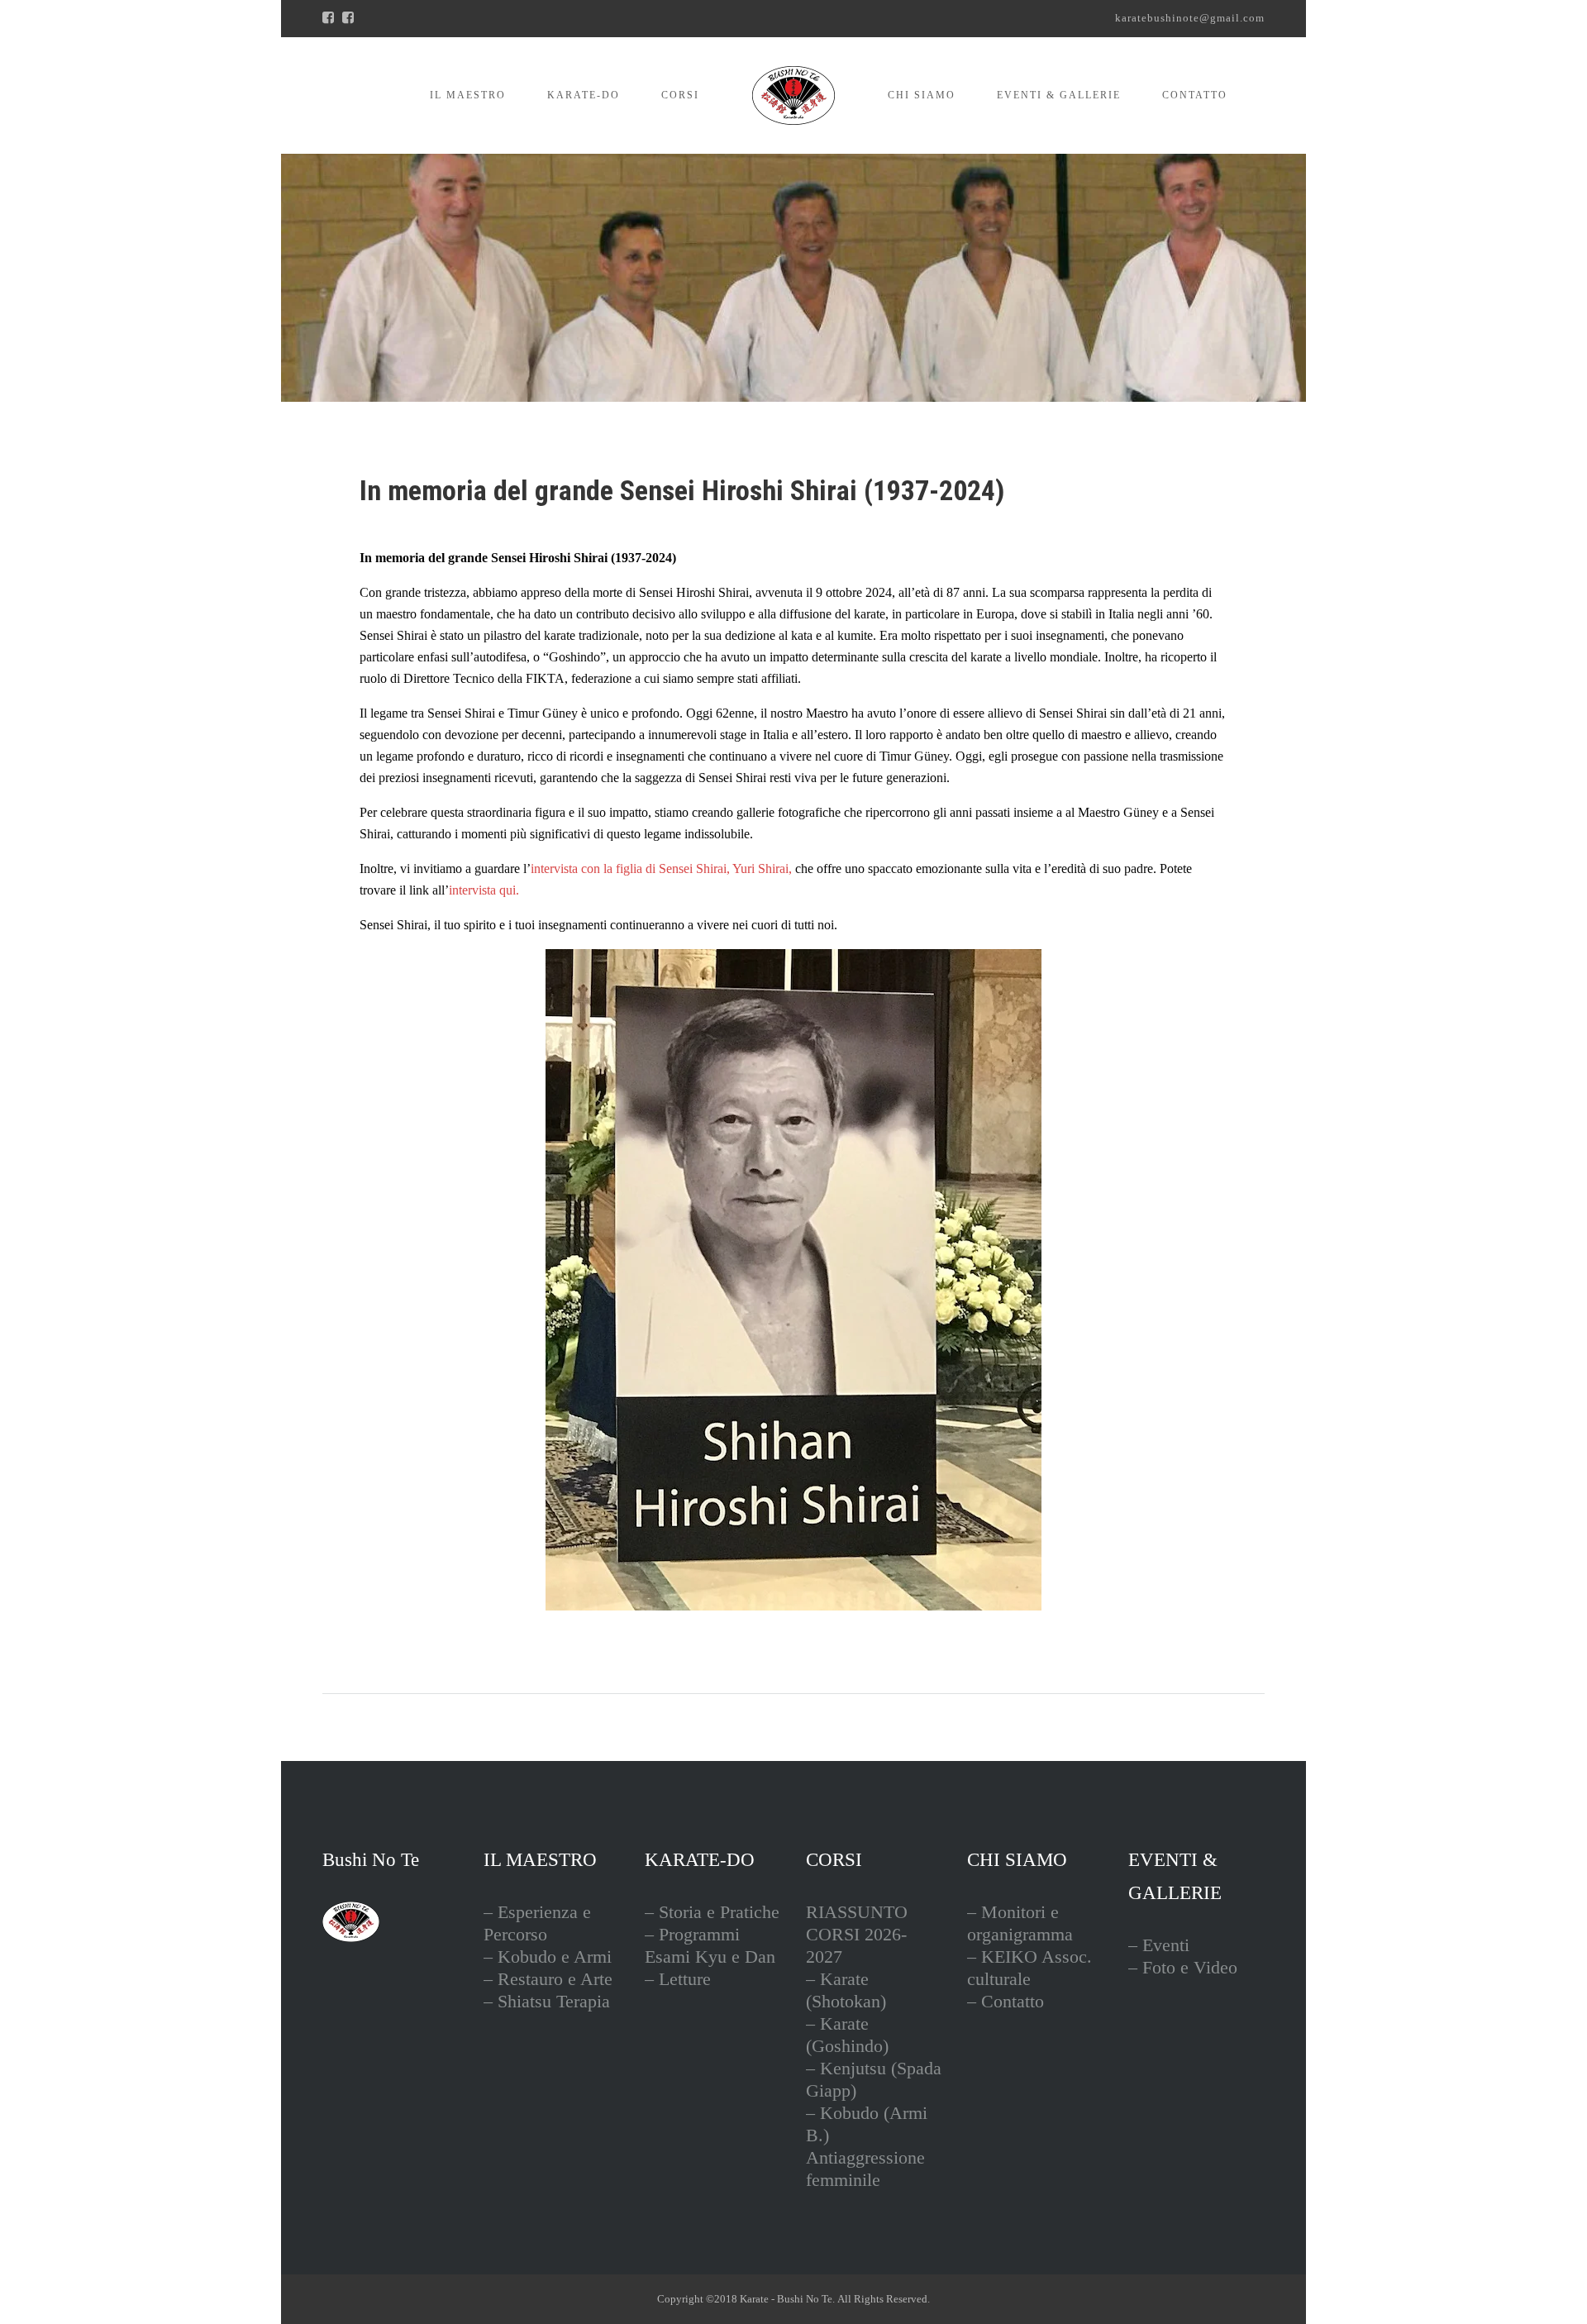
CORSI (680, 95)
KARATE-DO (584, 95)
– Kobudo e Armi (548, 1957)
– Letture (678, 1979)
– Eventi (1159, 1945)
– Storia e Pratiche (712, 1912)
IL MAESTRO (468, 95)
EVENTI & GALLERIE (1059, 95)
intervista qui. (484, 890)
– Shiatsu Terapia (547, 2001)
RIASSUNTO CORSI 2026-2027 (857, 1934)
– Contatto (1006, 2001)
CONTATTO (1195, 95)
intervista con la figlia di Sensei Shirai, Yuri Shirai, (661, 869)
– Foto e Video (1183, 1967)
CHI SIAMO (922, 95)
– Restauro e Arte (548, 1979)
